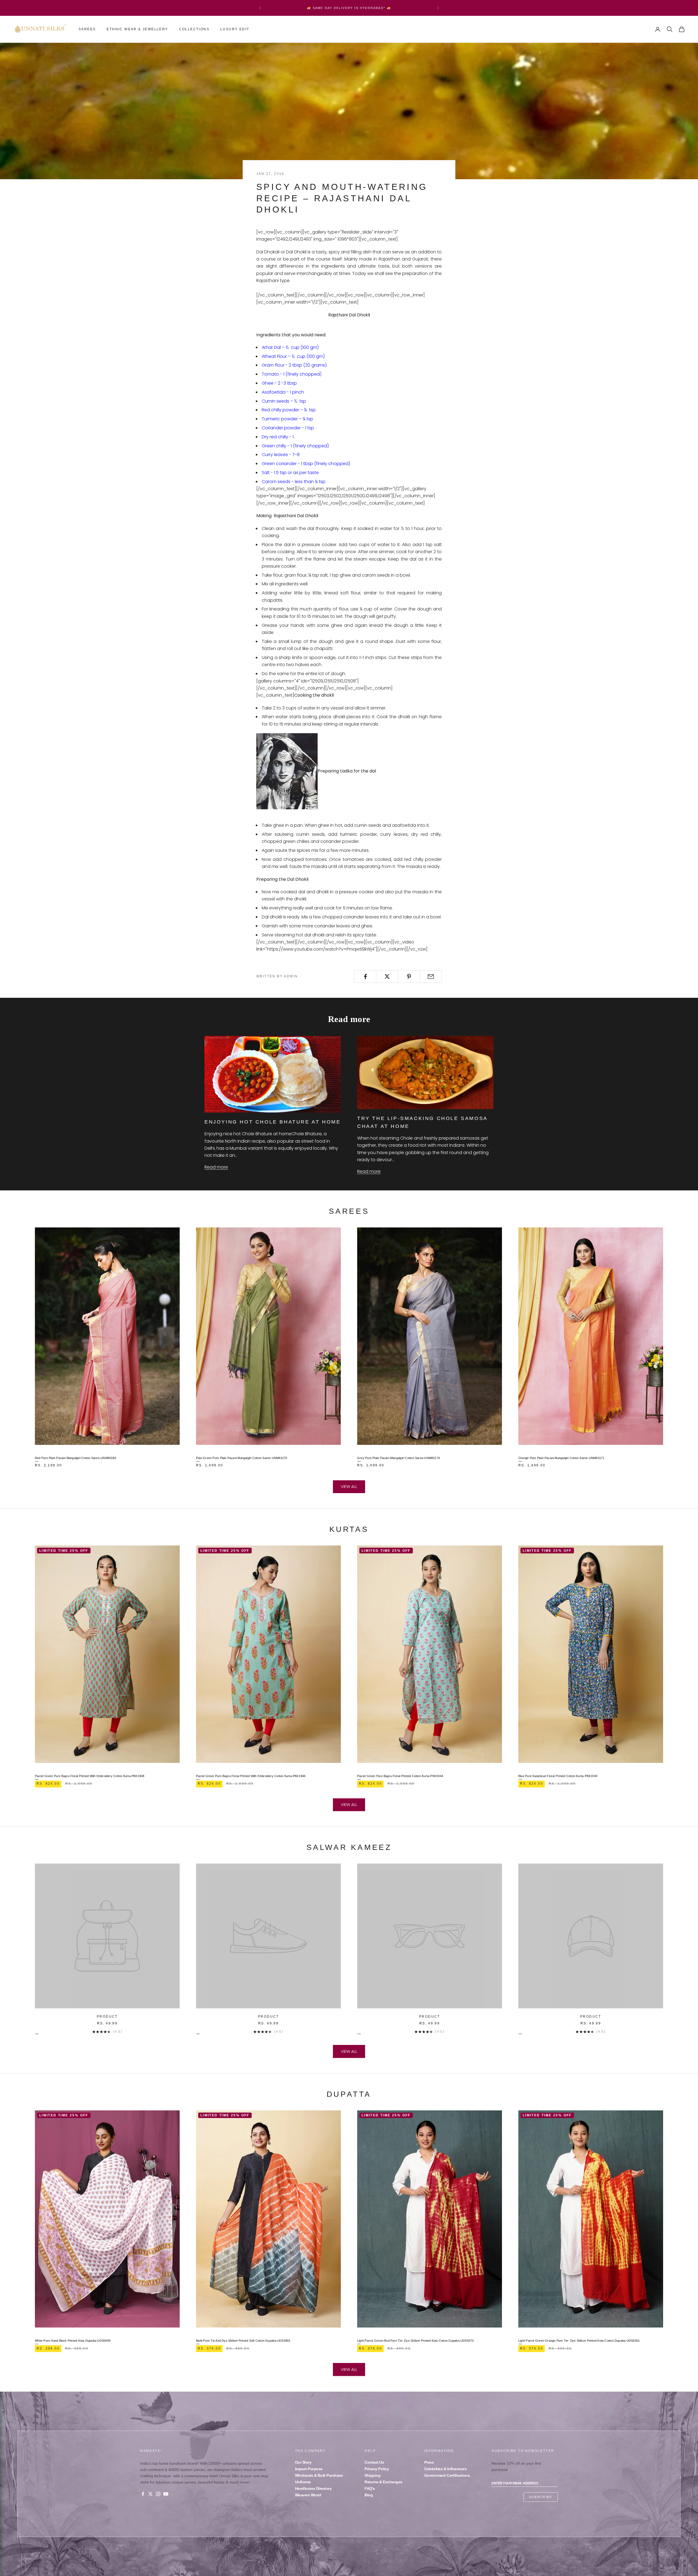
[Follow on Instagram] (158, 2494)
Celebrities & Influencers (446, 2469)
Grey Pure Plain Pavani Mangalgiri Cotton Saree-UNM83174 (398, 1458)
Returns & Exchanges (383, 2482)
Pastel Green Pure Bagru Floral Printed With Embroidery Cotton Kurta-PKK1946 (251, 1776)
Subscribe (541, 2497)
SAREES (87, 29)
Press (429, 2462)
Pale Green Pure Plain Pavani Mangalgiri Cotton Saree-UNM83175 (242, 1458)
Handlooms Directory (313, 2488)
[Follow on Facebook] (143, 2494)
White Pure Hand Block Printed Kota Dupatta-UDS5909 (73, 2341)
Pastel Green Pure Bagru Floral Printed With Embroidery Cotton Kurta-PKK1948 (90, 1776)
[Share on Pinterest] (409, 977)
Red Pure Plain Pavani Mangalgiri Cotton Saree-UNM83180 (76, 1458)
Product (107, 2017)
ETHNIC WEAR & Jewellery (137, 29)
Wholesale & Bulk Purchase (319, 2475)
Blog (369, 2495)
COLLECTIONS (194, 29)
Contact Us (374, 2462)
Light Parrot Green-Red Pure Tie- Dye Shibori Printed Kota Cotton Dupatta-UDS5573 (416, 2341)
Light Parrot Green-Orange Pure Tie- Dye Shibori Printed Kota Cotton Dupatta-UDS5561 (579, 2341)
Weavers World (308, 2495)
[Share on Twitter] (387, 977)
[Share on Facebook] (365, 977)
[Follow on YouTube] (166, 2494)
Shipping (372, 2475)
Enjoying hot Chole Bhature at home (273, 1122)
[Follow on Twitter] (151, 2494)
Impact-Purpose (309, 2469)
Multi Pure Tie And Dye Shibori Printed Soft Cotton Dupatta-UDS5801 (243, 2341)
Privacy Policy (377, 2469)
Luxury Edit (235, 29)
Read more (216, 1167)
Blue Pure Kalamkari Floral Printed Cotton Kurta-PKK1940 (558, 1776)
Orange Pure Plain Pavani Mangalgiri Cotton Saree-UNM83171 (561, 1458)
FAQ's (370, 2488)
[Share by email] (431, 977)
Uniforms (303, 2482)
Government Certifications (447, 2475)
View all (349, 1486)
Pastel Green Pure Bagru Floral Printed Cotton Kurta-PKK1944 (400, 1776)
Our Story (303, 2462)
